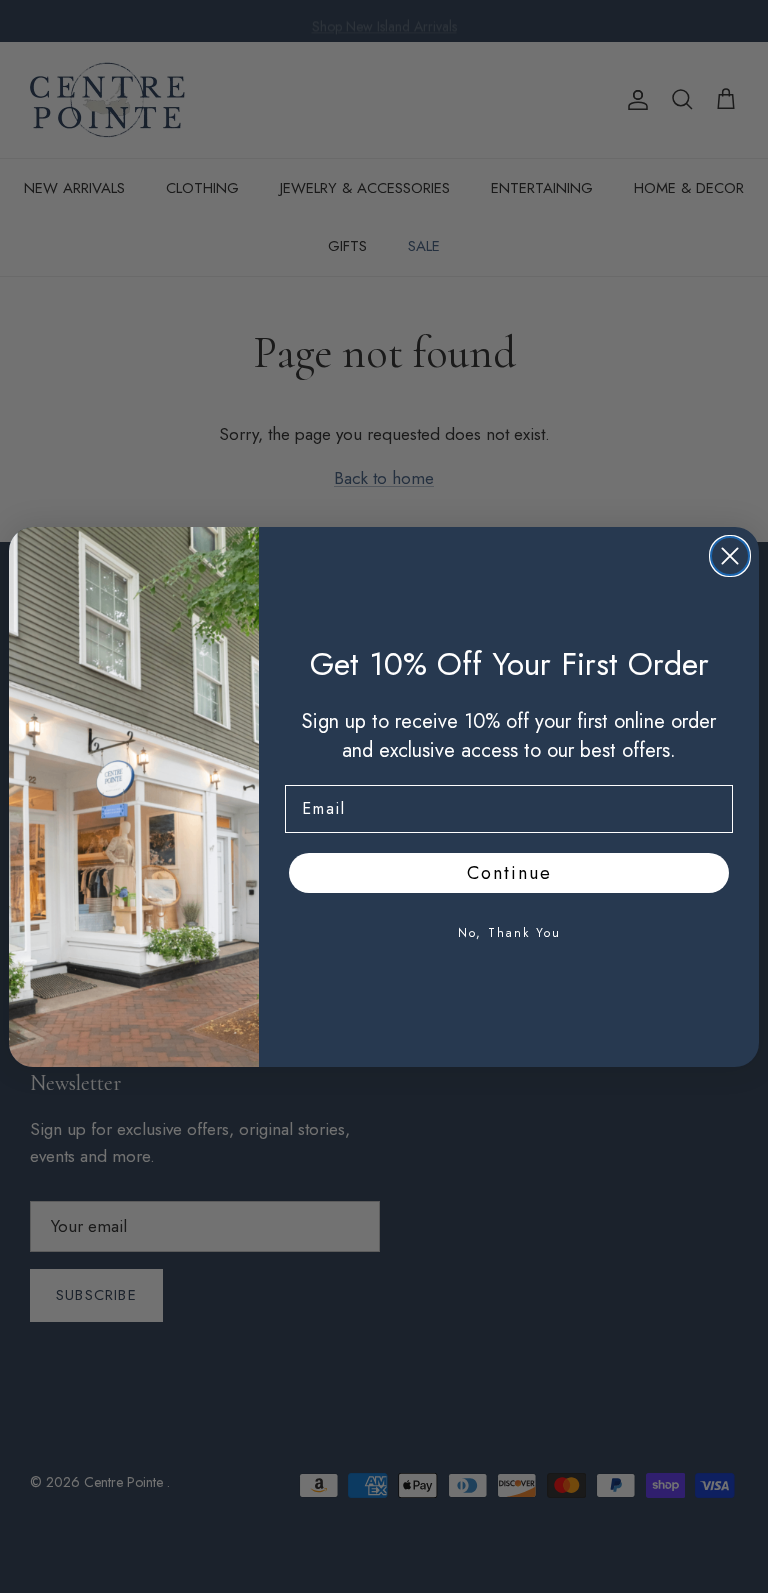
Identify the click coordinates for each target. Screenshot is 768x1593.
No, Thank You (509, 933)
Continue (509, 873)
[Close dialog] (730, 556)
